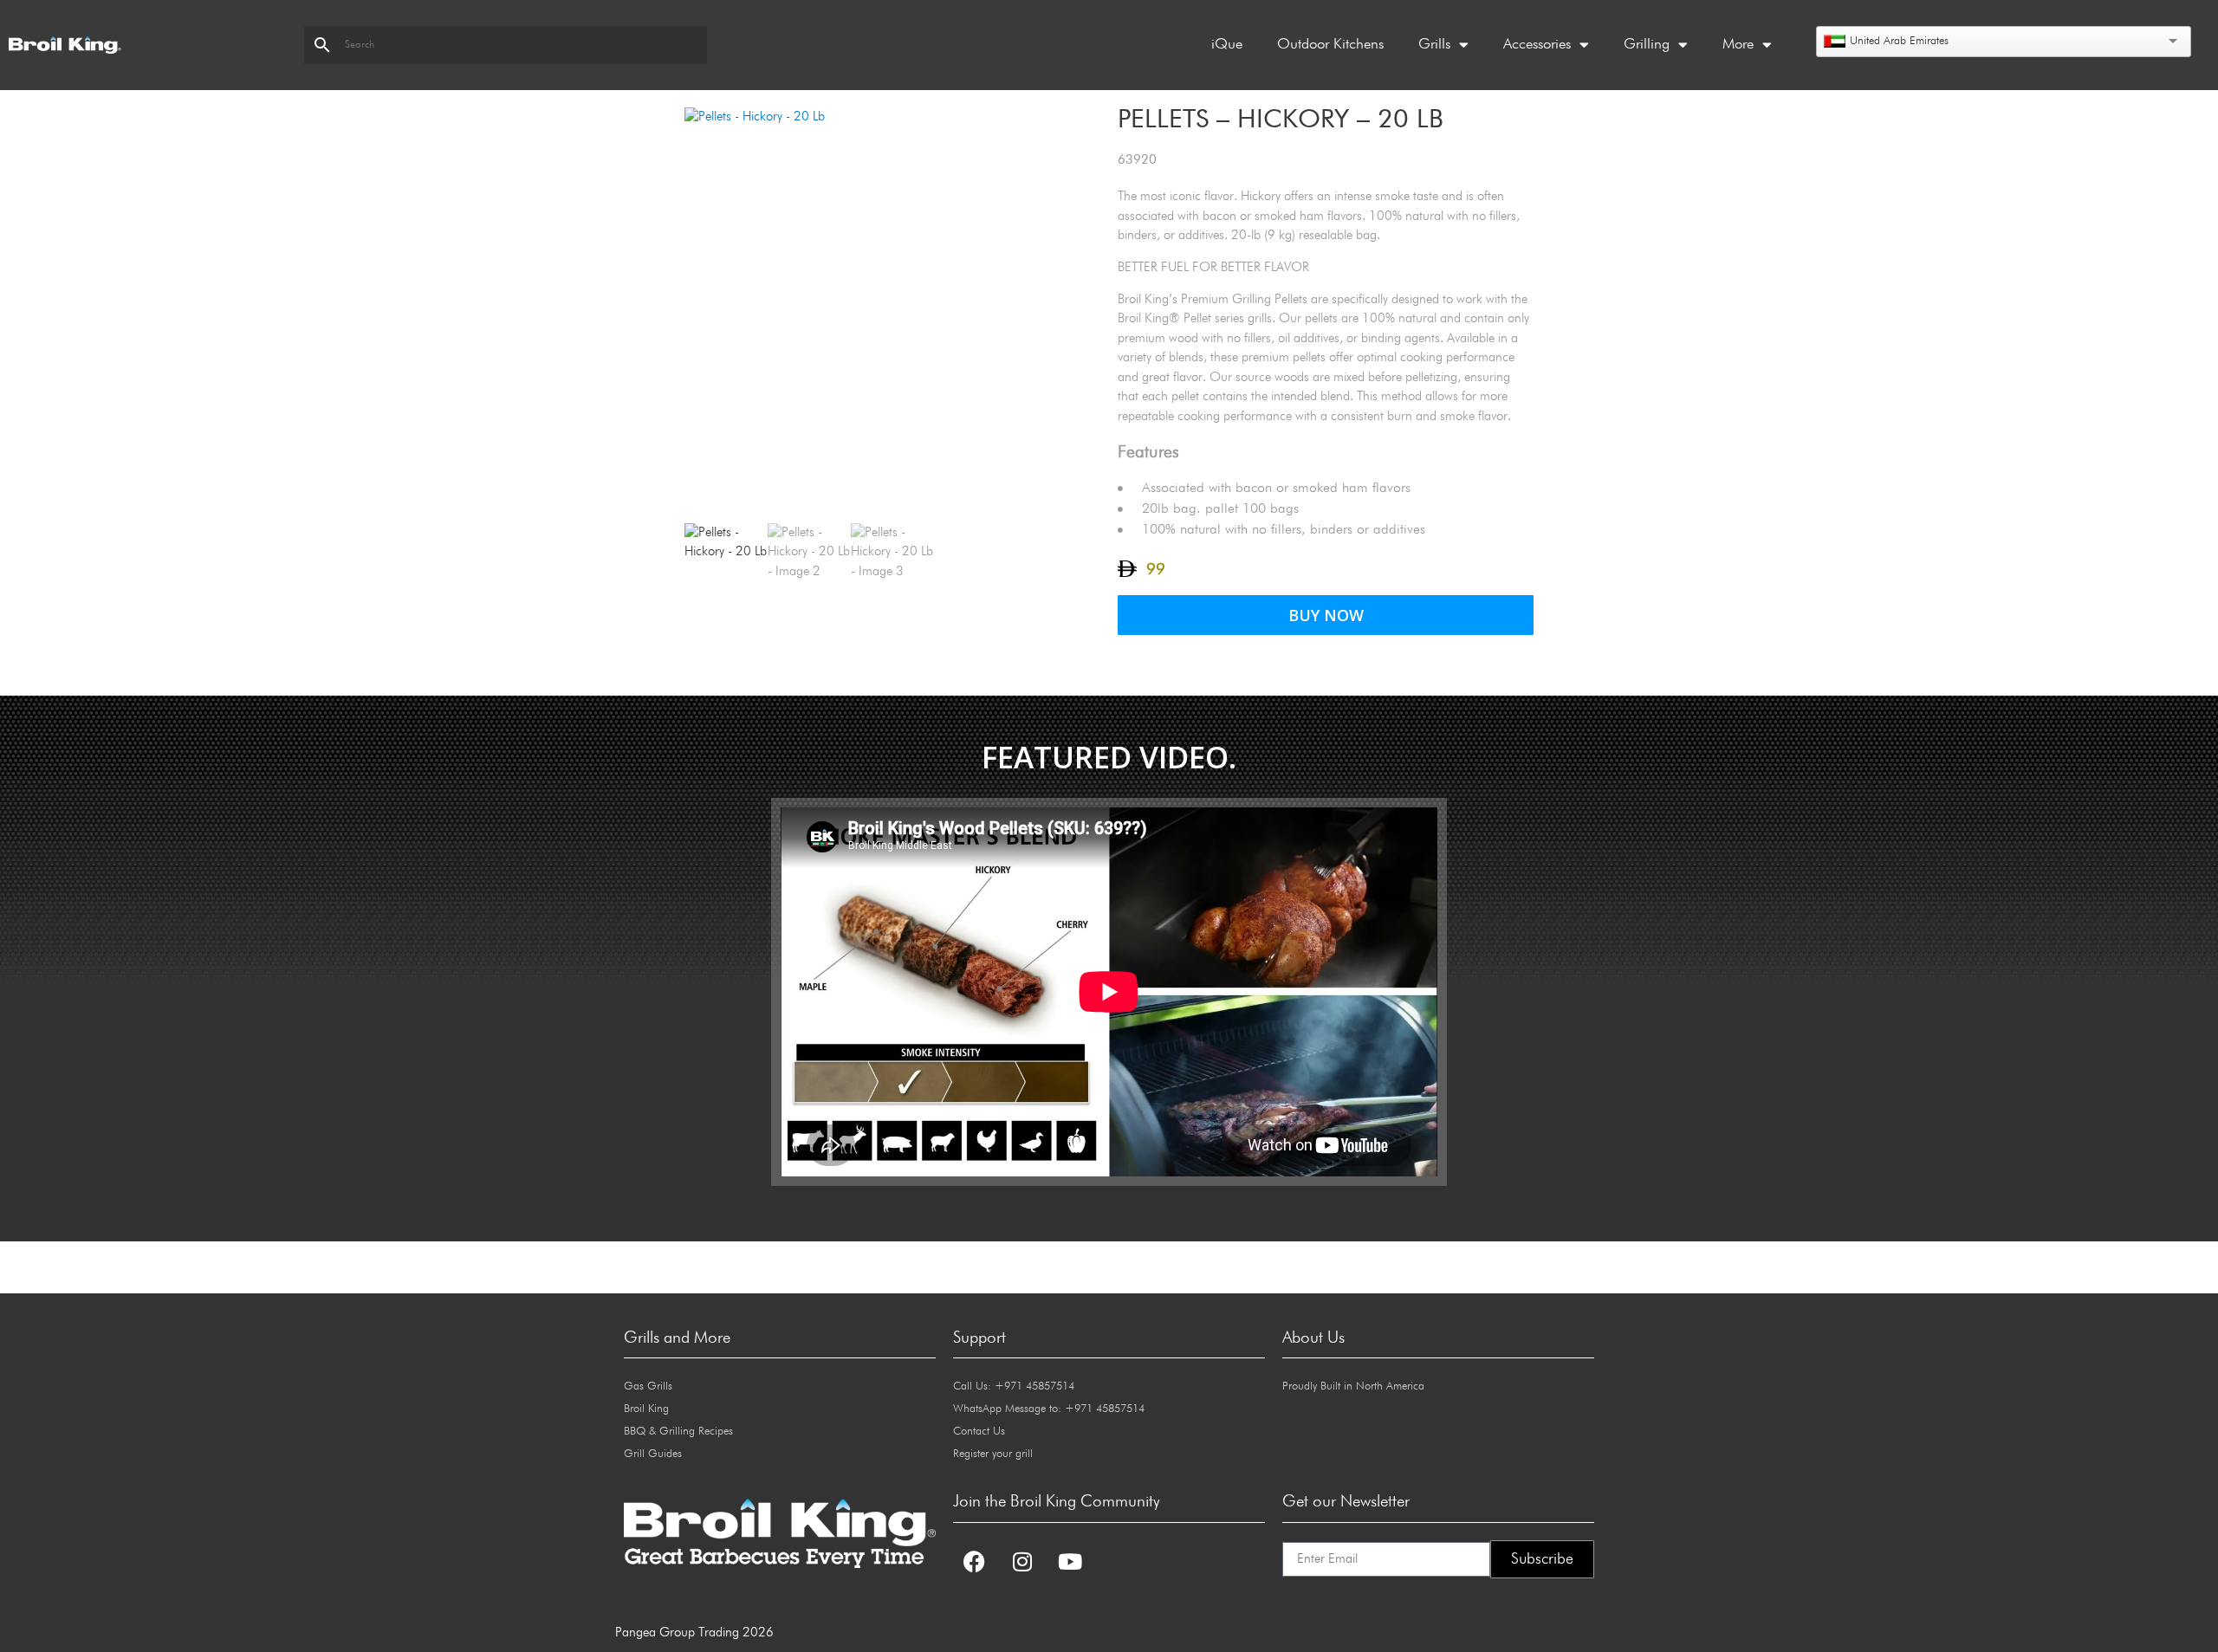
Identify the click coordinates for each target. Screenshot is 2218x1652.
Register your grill (993, 1454)
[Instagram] (1022, 1562)
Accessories (1537, 45)
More (1738, 45)
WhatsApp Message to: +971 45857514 (1049, 1409)
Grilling (1647, 45)
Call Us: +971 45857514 (1014, 1386)
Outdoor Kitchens (1330, 45)
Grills (1434, 45)
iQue (1227, 45)
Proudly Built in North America (1353, 1386)
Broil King (646, 1409)
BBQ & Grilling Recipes (678, 1432)
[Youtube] (1070, 1562)
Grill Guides (653, 1454)
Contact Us (979, 1432)
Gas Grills (648, 1386)
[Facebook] (975, 1562)
